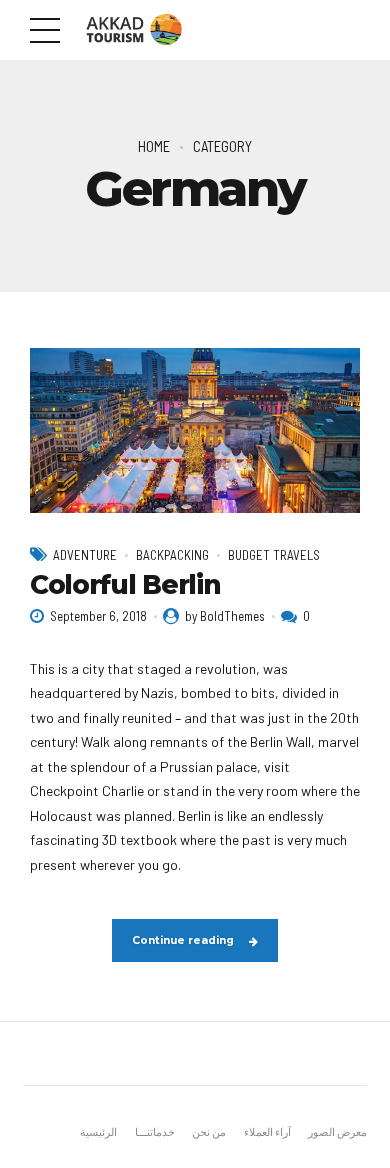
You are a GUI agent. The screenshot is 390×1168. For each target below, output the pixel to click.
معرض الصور (337, 1131)
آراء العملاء (267, 1131)
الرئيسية (98, 1131)
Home (154, 146)
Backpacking (172, 555)
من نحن (209, 1131)
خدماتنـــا (155, 1131)
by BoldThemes (225, 616)
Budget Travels (274, 555)
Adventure (85, 555)
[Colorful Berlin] (195, 430)
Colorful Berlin (125, 585)
